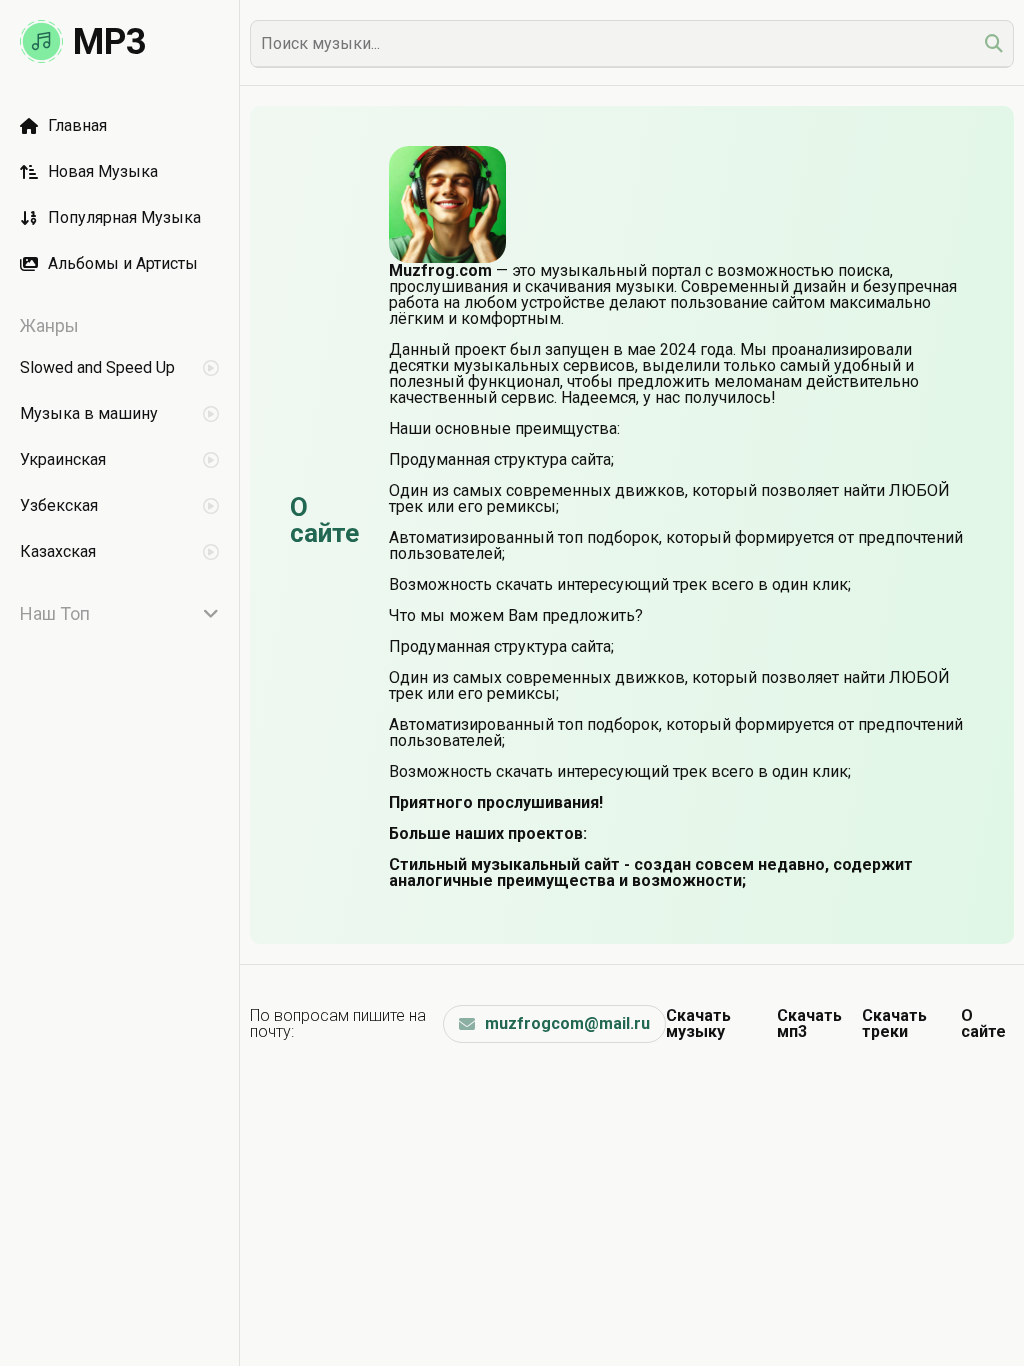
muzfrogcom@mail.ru (567, 1023)
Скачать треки (894, 1023)
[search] (994, 43)
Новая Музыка (103, 171)
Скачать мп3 (809, 1023)
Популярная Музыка (124, 217)
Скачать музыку (698, 1023)
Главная (77, 125)
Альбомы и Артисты (123, 263)
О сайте (983, 1023)
